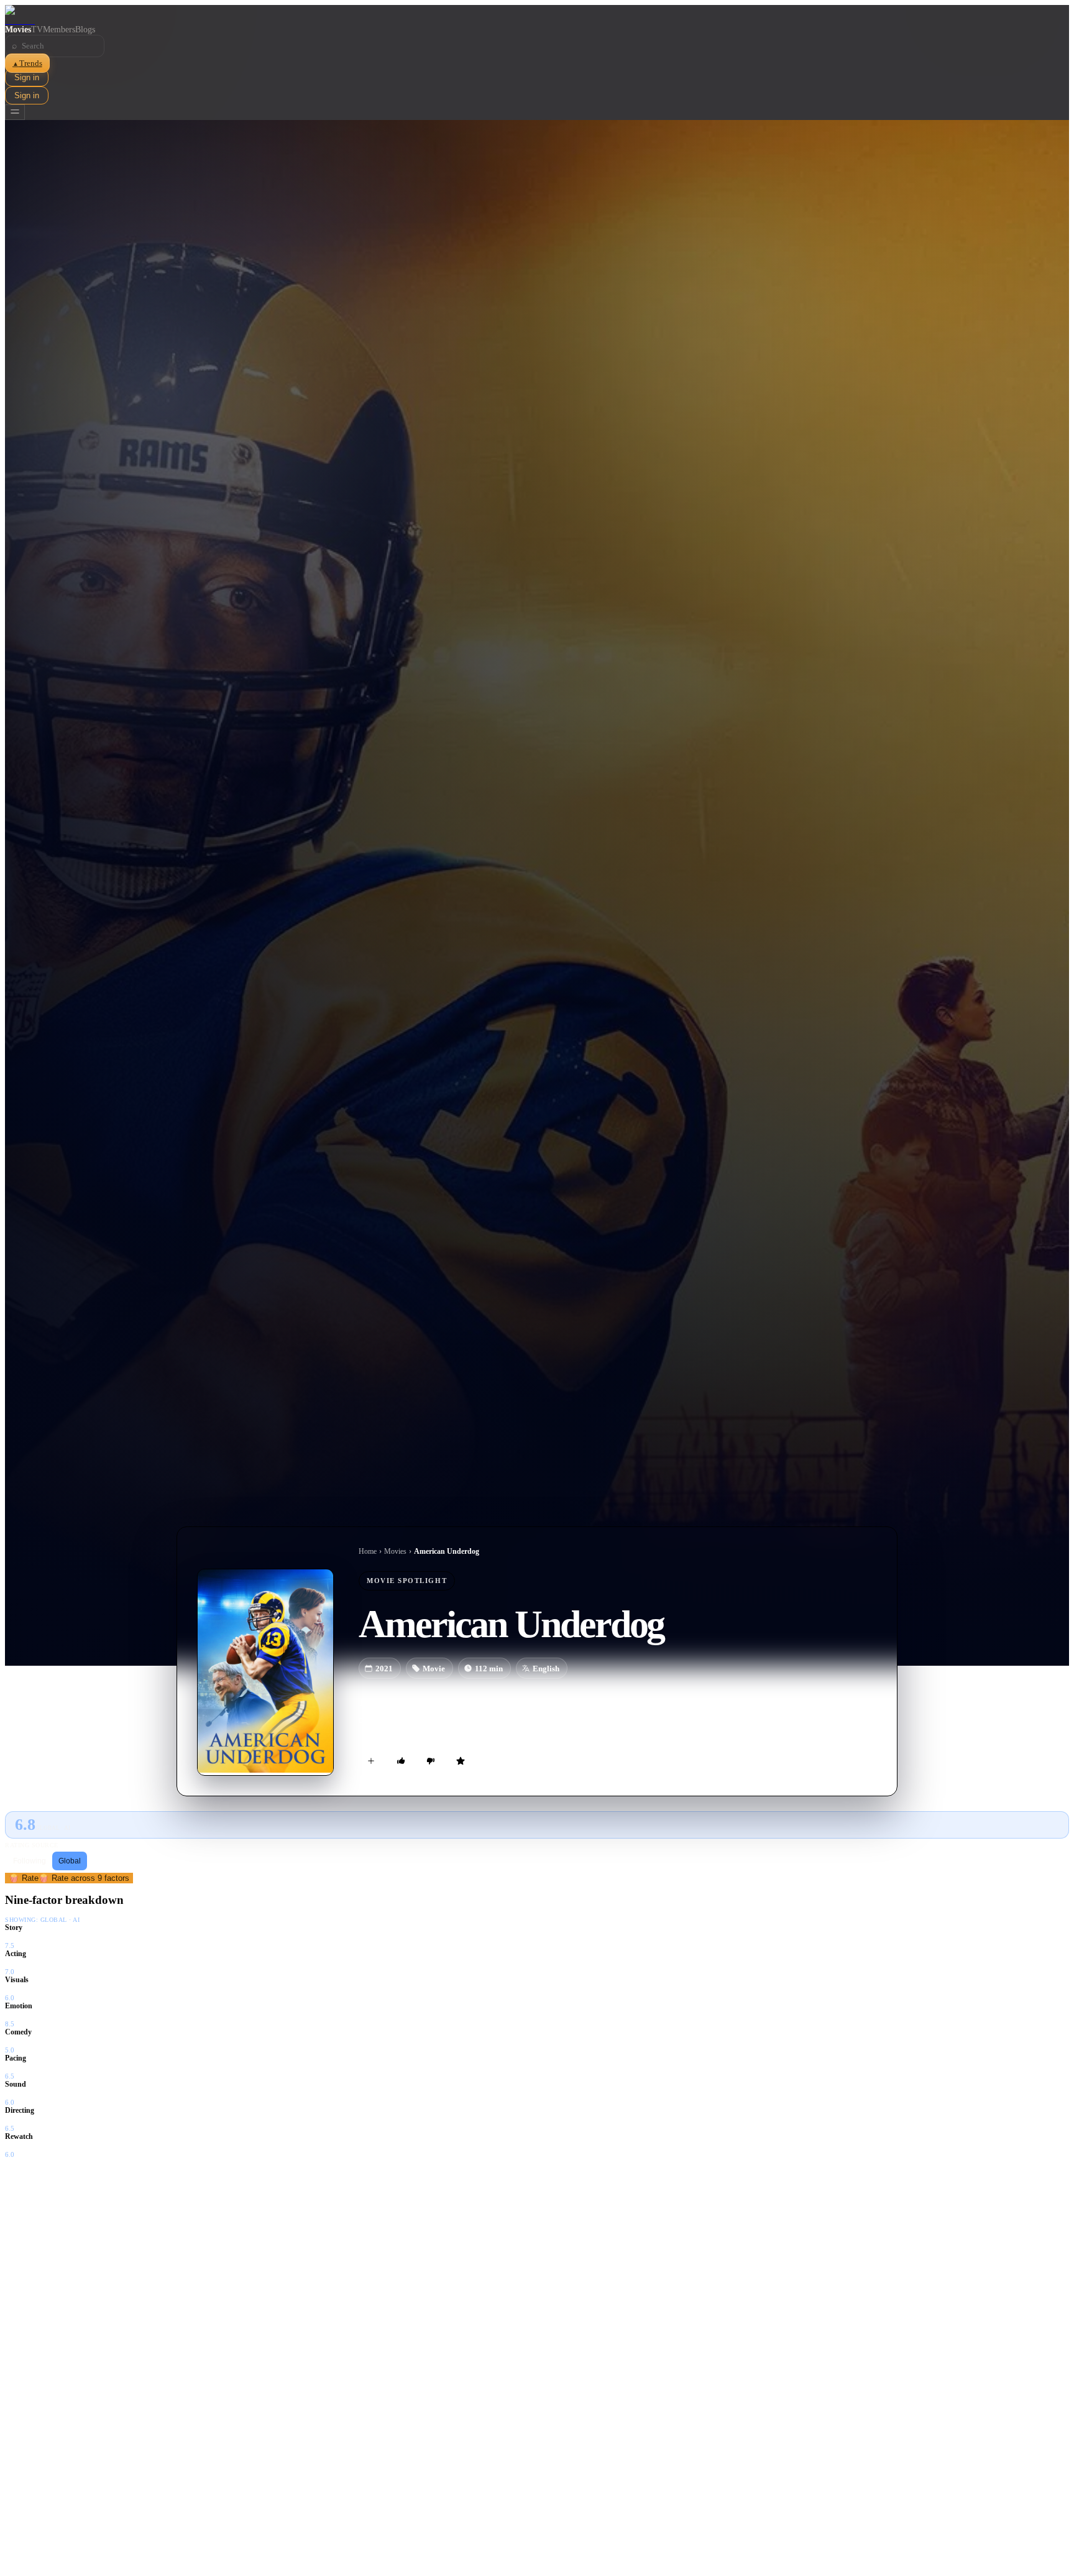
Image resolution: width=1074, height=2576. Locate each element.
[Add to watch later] (371, 1761)
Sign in (27, 77)
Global (70, 1861)
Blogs (85, 30)
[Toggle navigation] (15, 112)
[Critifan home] (537, 15)
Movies (18, 30)
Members (59, 30)
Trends (27, 63)
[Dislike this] (431, 1761)
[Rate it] (461, 1761)
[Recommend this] (401, 1761)
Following (30, 1861)
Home (368, 1551)
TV (37, 30)
